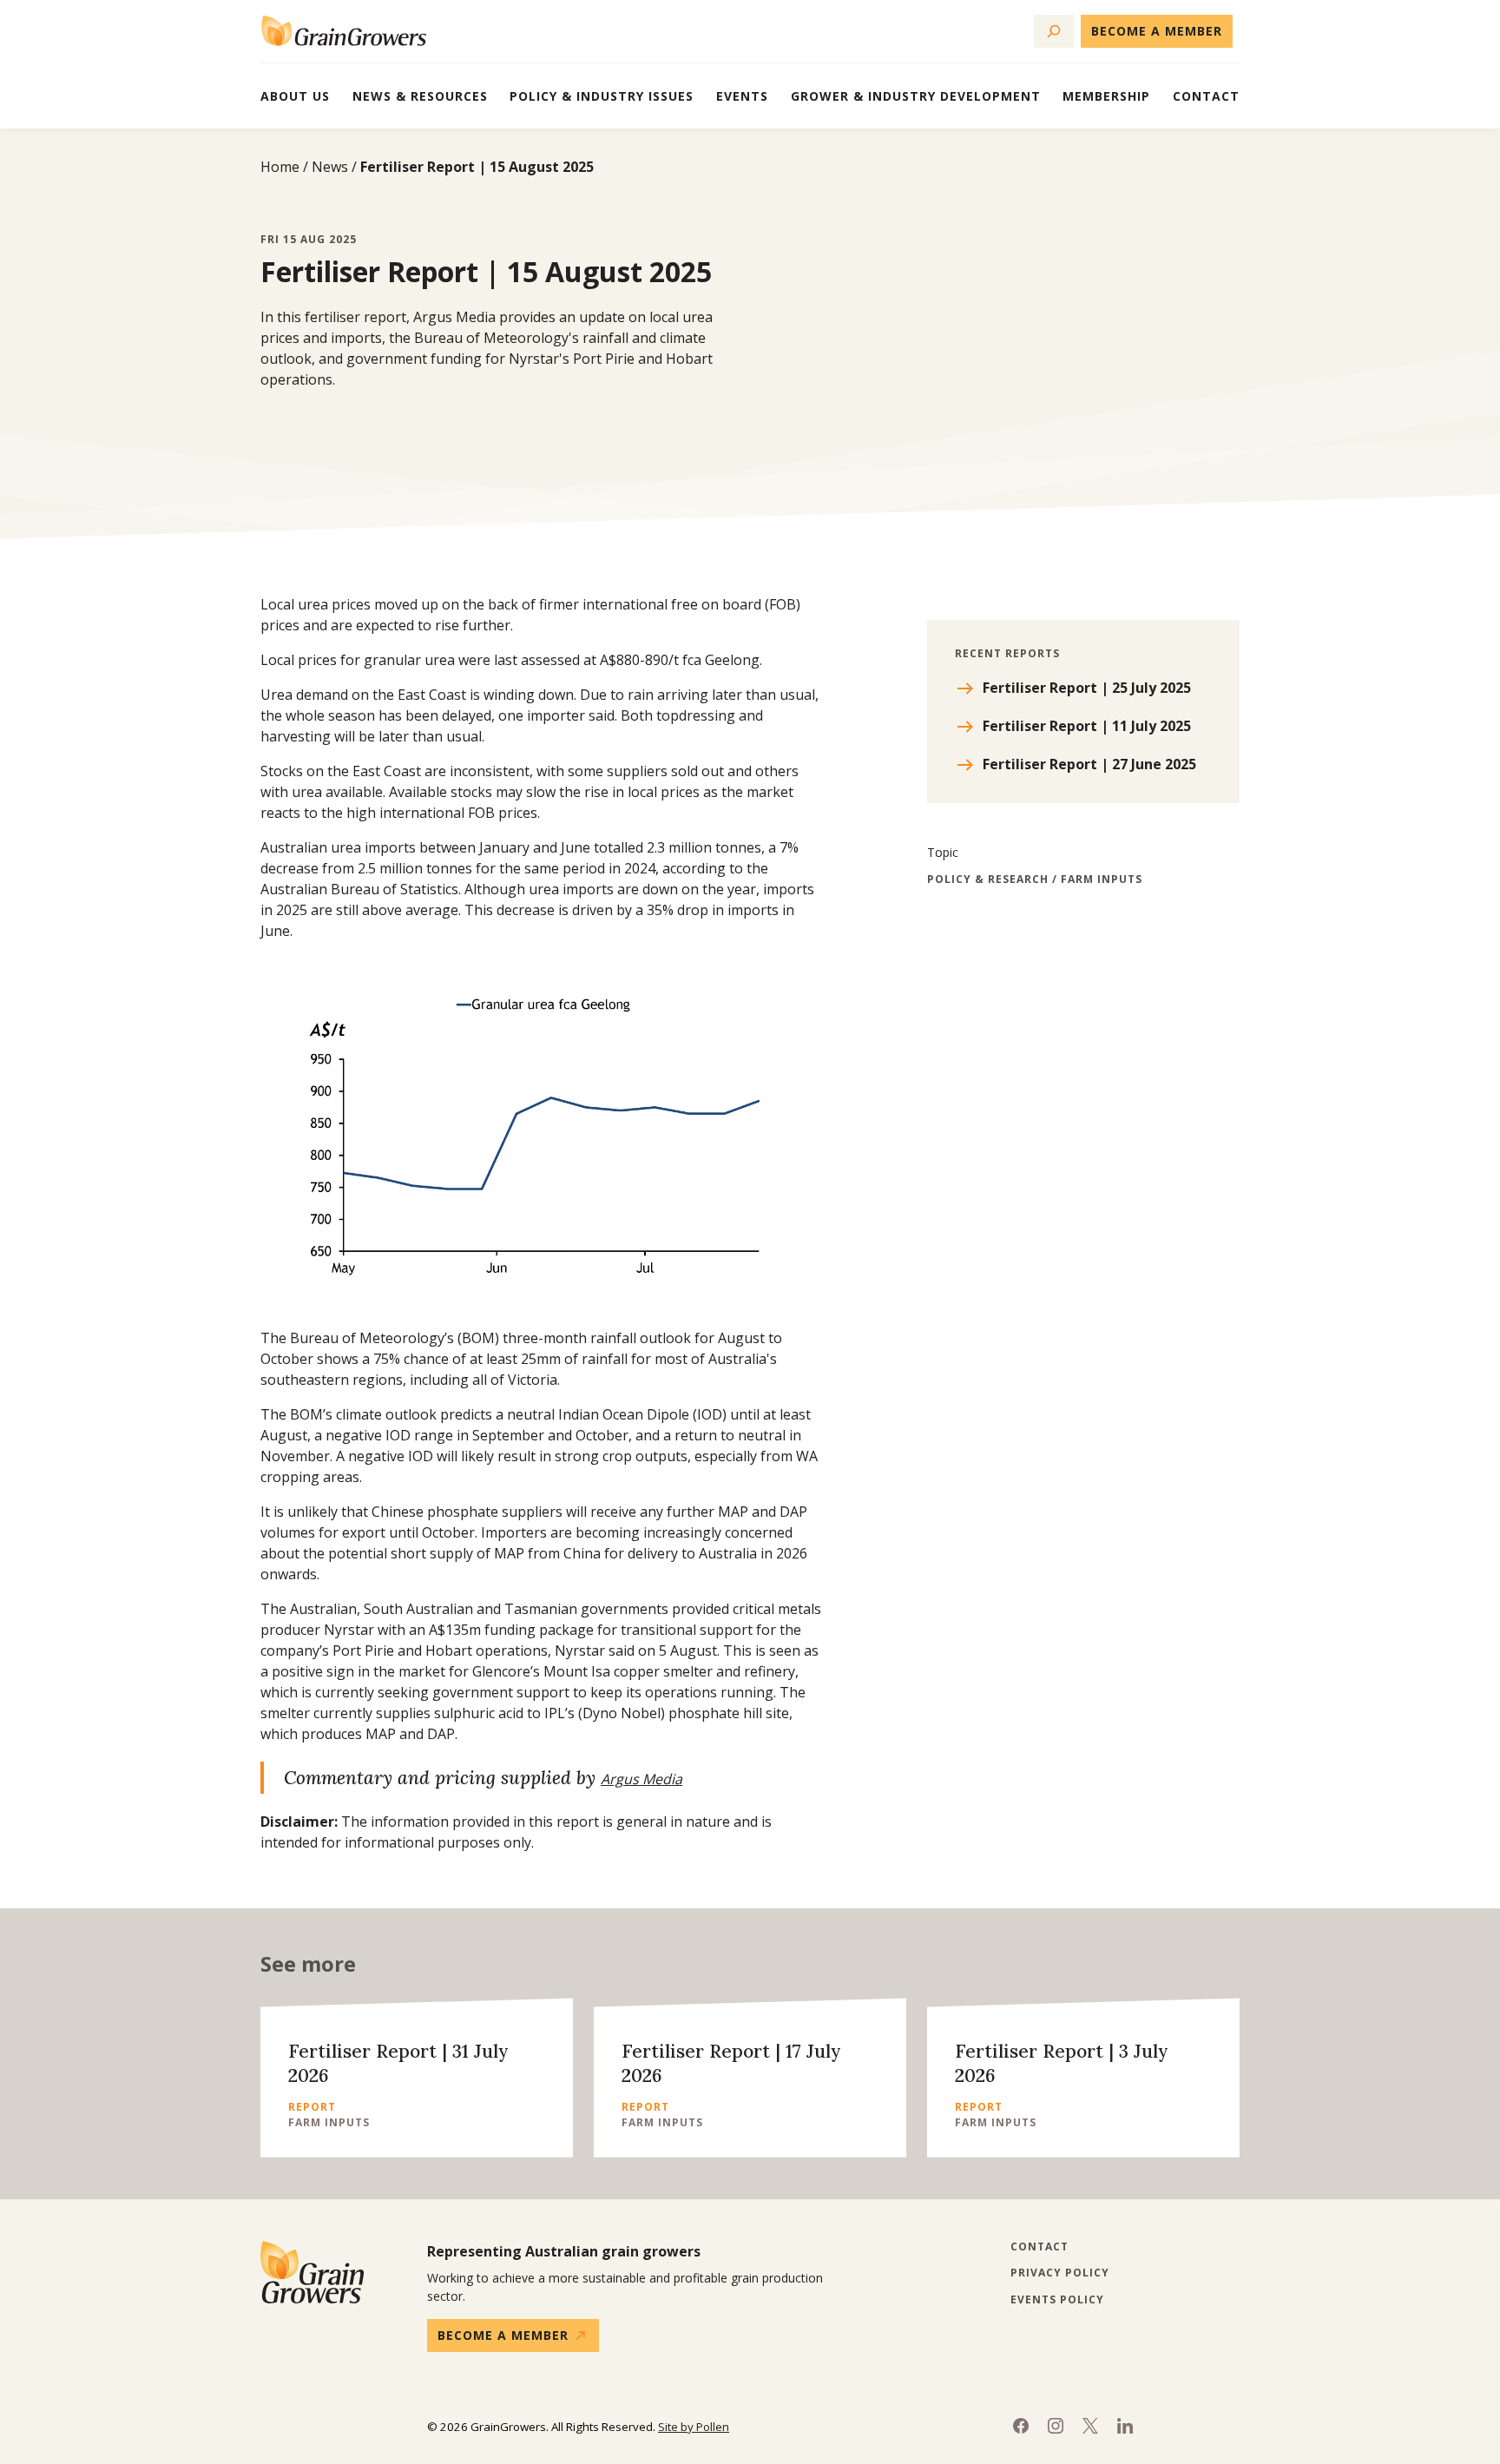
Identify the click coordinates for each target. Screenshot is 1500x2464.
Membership (1106, 96)
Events (742, 96)
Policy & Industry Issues (602, 96)
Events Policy (1057, 2300)
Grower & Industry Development (916, 96)
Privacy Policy (1060, 2273)
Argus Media (641, 1779)
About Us (295, 96)
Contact (1206, 96)
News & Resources (420, 96)
